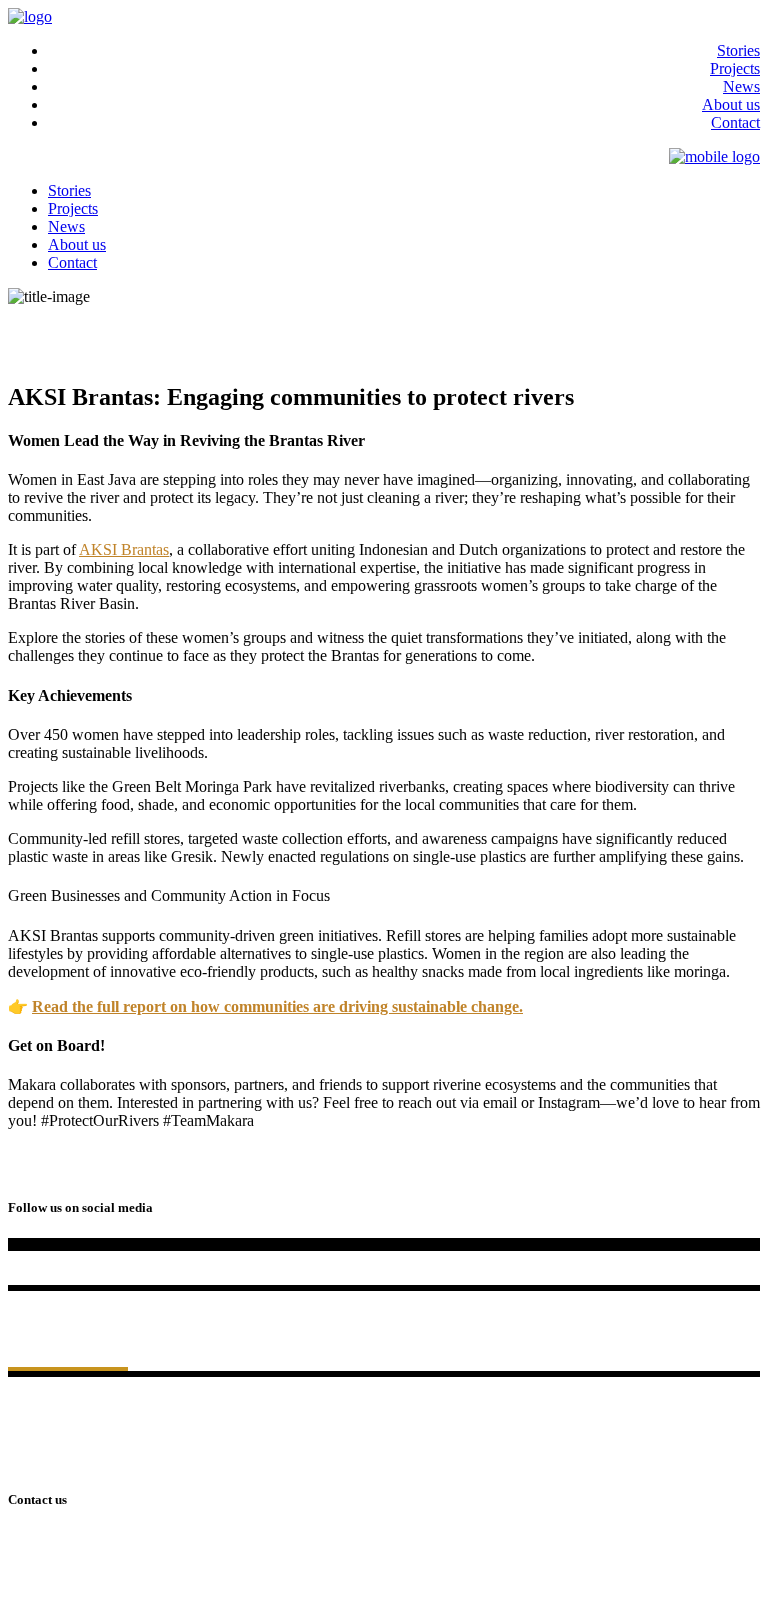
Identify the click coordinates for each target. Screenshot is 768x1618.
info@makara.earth (68, 1592)
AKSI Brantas (124, 549)
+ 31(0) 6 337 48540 (73, 1574)
